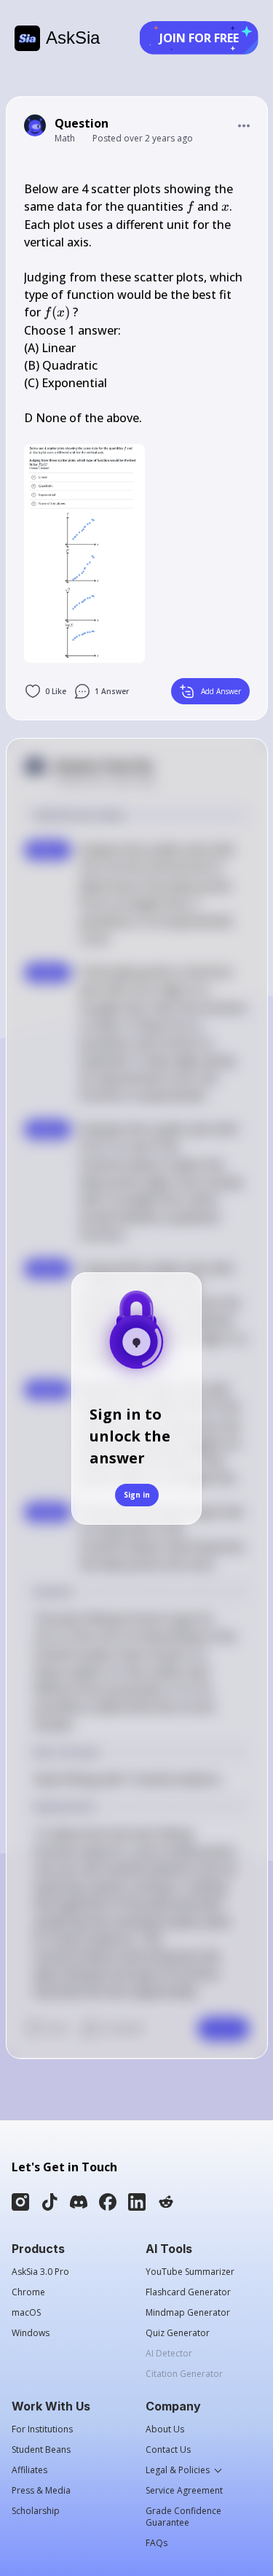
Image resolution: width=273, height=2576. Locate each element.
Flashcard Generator (188, 2292)
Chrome (28, 2292)
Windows (31, 2333)
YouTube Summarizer (190, 2272)
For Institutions (42, 2429)
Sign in (137, 1495)
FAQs (157, 2543)
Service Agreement (184, 2491)
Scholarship (36, 2511)
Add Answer (221, 691)
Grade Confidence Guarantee (183, 2517)
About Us (165, 2429)
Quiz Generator (178, 2333)
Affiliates (29, 2470)
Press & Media (41, 2491)
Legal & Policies (178, 2470)
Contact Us (168, 2450)
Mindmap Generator (188, 2313)
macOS (26, 2313)
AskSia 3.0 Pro (40, 2272)
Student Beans (41, 2450)
